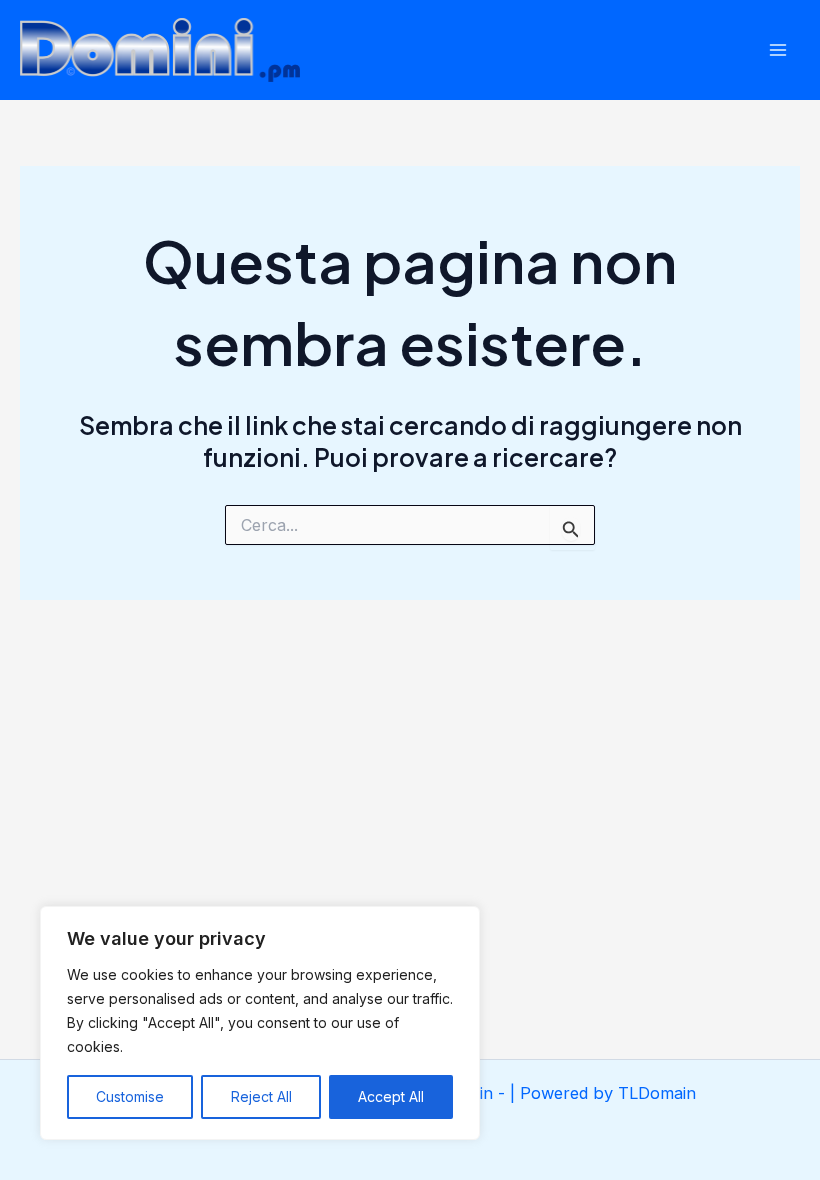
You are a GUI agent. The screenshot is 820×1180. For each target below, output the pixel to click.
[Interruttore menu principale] (777, 50)
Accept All (391, 1096)
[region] (260, 1023)
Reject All (261, 1096)
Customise (130, 1096)
